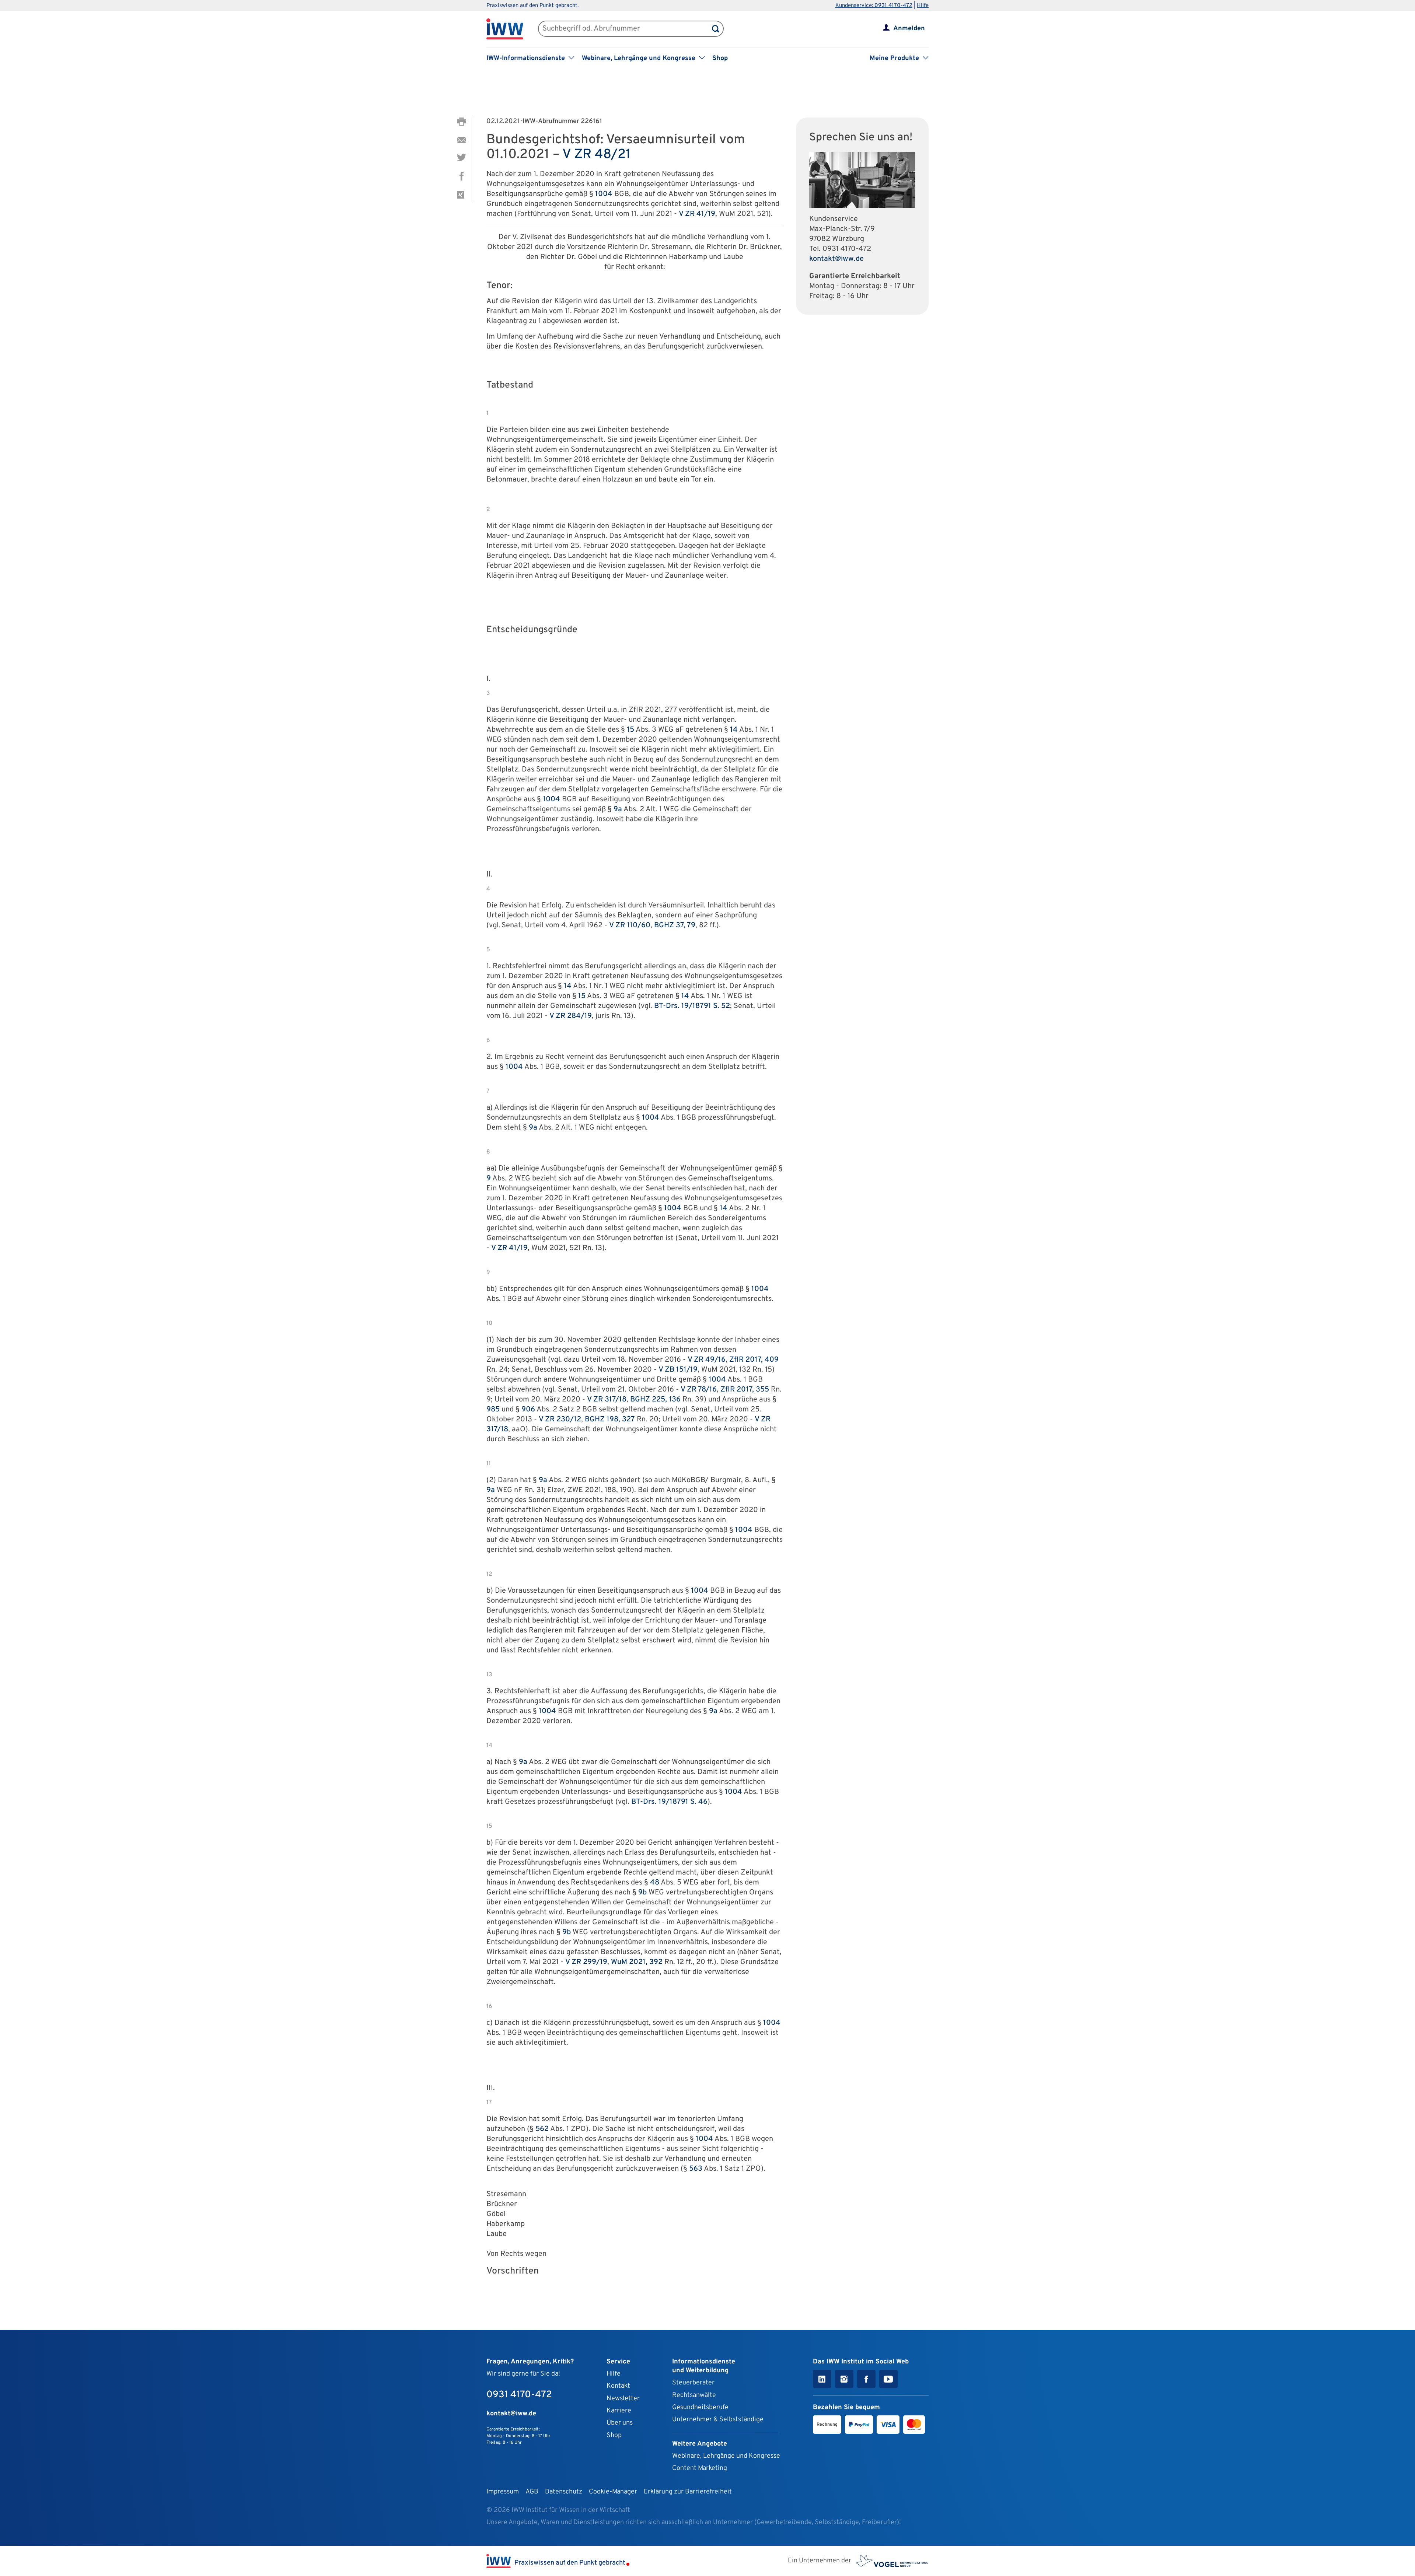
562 (542, 2129)
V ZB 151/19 (678, 1370)
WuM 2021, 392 (637, 1962)
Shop (720, 58)
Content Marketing (700, 2468)
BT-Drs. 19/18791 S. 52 (692, 1006)
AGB (532, 2492)
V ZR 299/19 (586, 1962)
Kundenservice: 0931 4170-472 (874, 6)
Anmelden (909, 29)
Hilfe (923, 6)
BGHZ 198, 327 (610, 1420)
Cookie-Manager (613, 2492)
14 (734, 730)
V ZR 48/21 (597, 155)
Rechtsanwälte (694, 2395)
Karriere (619, 2411)
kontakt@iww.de (836, 259)
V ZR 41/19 (697, 214)
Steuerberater (693, 2383)
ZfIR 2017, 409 (754, 1360)
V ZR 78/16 (699, 1390)
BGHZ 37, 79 (675, 925)
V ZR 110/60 (630, 925)
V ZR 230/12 (560, 1420)
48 (655, 1883)
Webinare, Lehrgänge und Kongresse (726, 2456)
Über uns (620, 2423)
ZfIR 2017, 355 (745, 1390)
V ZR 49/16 (707, 1360)
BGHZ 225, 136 (655, 1400)
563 (696, 2169)
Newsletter (623, 2399)
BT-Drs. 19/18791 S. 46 (669, 1802)
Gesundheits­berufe (700, 2407)
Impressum (503, 2492)
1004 (604, 194)
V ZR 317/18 (607, 1400)
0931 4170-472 (847, 249)
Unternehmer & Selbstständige (718, 2420)
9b (642, 1893)
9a (618, 809)
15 (630, 730)
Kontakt (618, 2386)
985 (493, 1410)
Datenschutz (564, 2492)
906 (528, 1410)
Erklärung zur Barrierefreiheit (688, 2492)
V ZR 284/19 (571, 1016)
